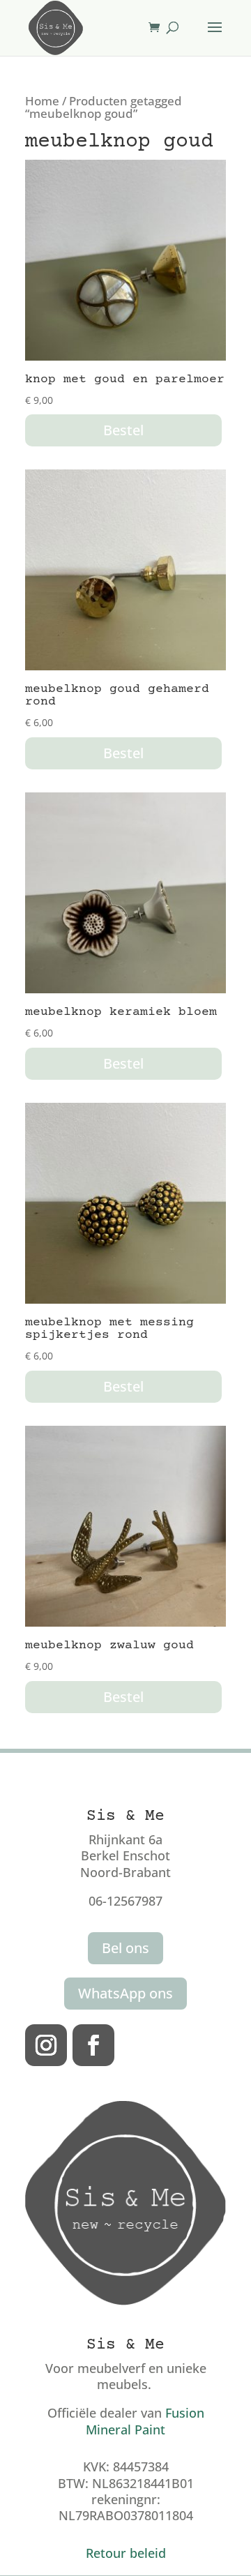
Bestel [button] (123, 430)
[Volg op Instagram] (46, 2045)
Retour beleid (126, 2553)
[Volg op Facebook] (93, 2045)
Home (42, 101)
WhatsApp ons (125, 1993)
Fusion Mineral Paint (145, 2421)
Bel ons (125, 1948)
